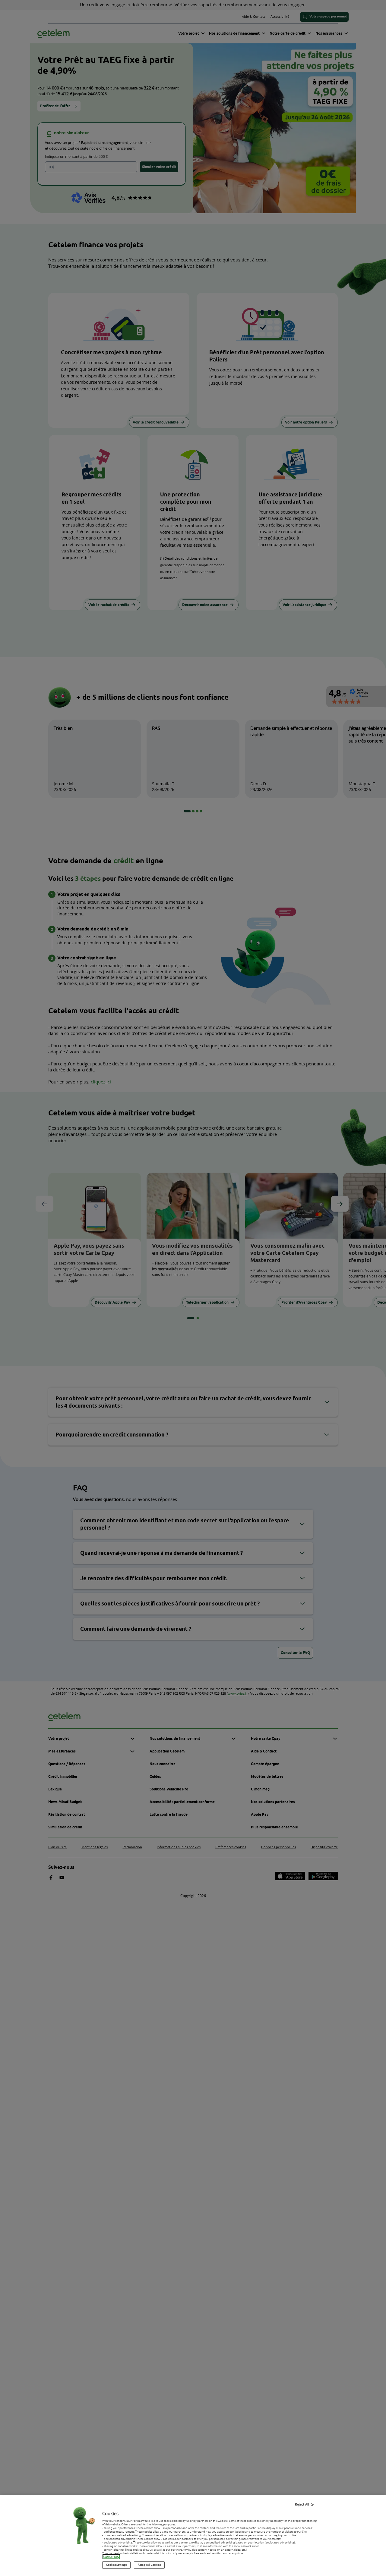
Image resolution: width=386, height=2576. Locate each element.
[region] (193, 2536)
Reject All (302, 2504)
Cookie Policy (111, 2557)
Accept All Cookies (149, 2565)
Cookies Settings (116, 2565)
